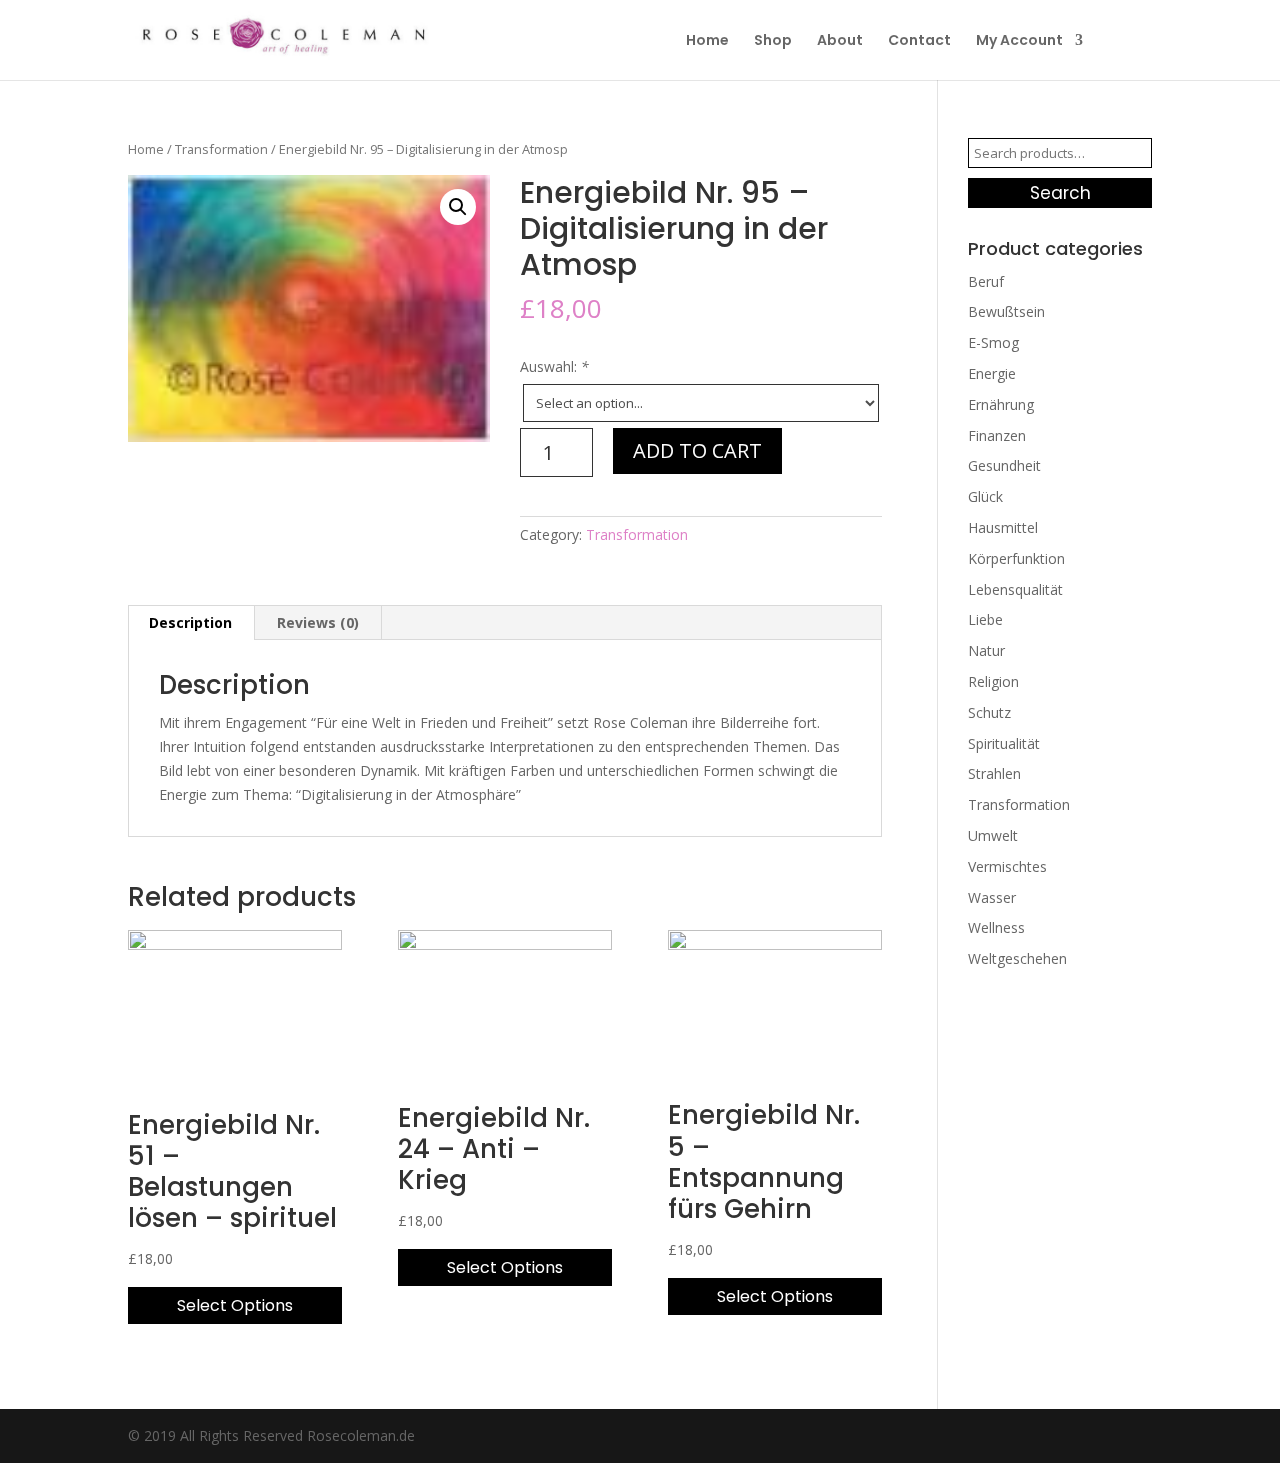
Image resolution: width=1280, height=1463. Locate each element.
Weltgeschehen (1017, 958)
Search (1060, 193)
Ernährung (1001, 404)
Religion (993, 681)
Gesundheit (1004, 465)
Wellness (996, 927)
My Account (1019, 41)
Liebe (985, 619)
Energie (992, 373)
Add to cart (697, 450)
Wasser (992, 897)
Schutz (989, 712)
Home (707, 41)
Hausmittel (1003, 527)
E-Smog (993, 342)
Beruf (986, 281)
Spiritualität (1004, 743)
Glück (985, 496)
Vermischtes (1007, 866)
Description (190, 622)
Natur (986, 650)
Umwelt (993, 835)
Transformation (221, 149)
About (840, 41)
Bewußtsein (1006, 311)
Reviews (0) (318, 622)
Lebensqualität (1015, 589)
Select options (235, 1305)
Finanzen (997, 435)
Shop (773, 41)
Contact (919, 41)
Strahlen (994, 773)
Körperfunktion (1016, 558)
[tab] (191, 623)
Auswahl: (554, 366)
